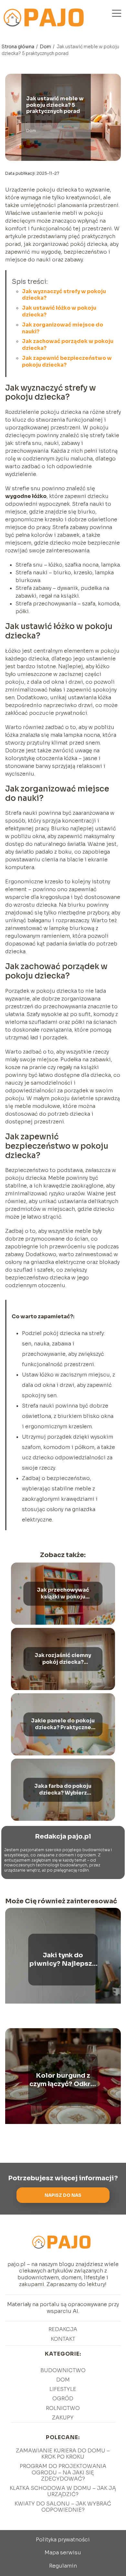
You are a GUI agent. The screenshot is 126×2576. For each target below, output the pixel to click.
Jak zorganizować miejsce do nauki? (63, 328)
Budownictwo (63, 2370)
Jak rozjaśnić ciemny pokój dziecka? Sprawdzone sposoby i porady (63, 1659)
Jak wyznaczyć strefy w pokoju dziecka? (64, 295)
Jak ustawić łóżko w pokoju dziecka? (59, 311)
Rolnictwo (63, 2408)
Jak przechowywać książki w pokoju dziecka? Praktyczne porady (63, 1594)
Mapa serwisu (63, 2553)
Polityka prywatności (63, 2540)
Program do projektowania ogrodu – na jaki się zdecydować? (63, 2472)
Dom (46, 47)
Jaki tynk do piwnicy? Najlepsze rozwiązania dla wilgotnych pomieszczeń (63, 1960)
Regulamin (63, 2566)
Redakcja (63, 2329)
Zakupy (63, 2418)
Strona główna (18, 47)
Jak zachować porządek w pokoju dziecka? (68, 345)
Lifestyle (63, 2389)
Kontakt (63, 2339)
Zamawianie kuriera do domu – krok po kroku (63, 2454)
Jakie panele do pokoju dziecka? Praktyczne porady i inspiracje (63, 1725)
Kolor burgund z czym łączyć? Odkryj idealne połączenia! (63, 2080)
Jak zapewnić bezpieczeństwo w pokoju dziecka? (67, 361)
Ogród (63, 2399)
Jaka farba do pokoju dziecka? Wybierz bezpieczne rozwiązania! (63, 1790)
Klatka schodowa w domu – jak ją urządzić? (63, 2491)
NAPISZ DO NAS (63, 2195)
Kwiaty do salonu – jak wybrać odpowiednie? (63, 2507)
